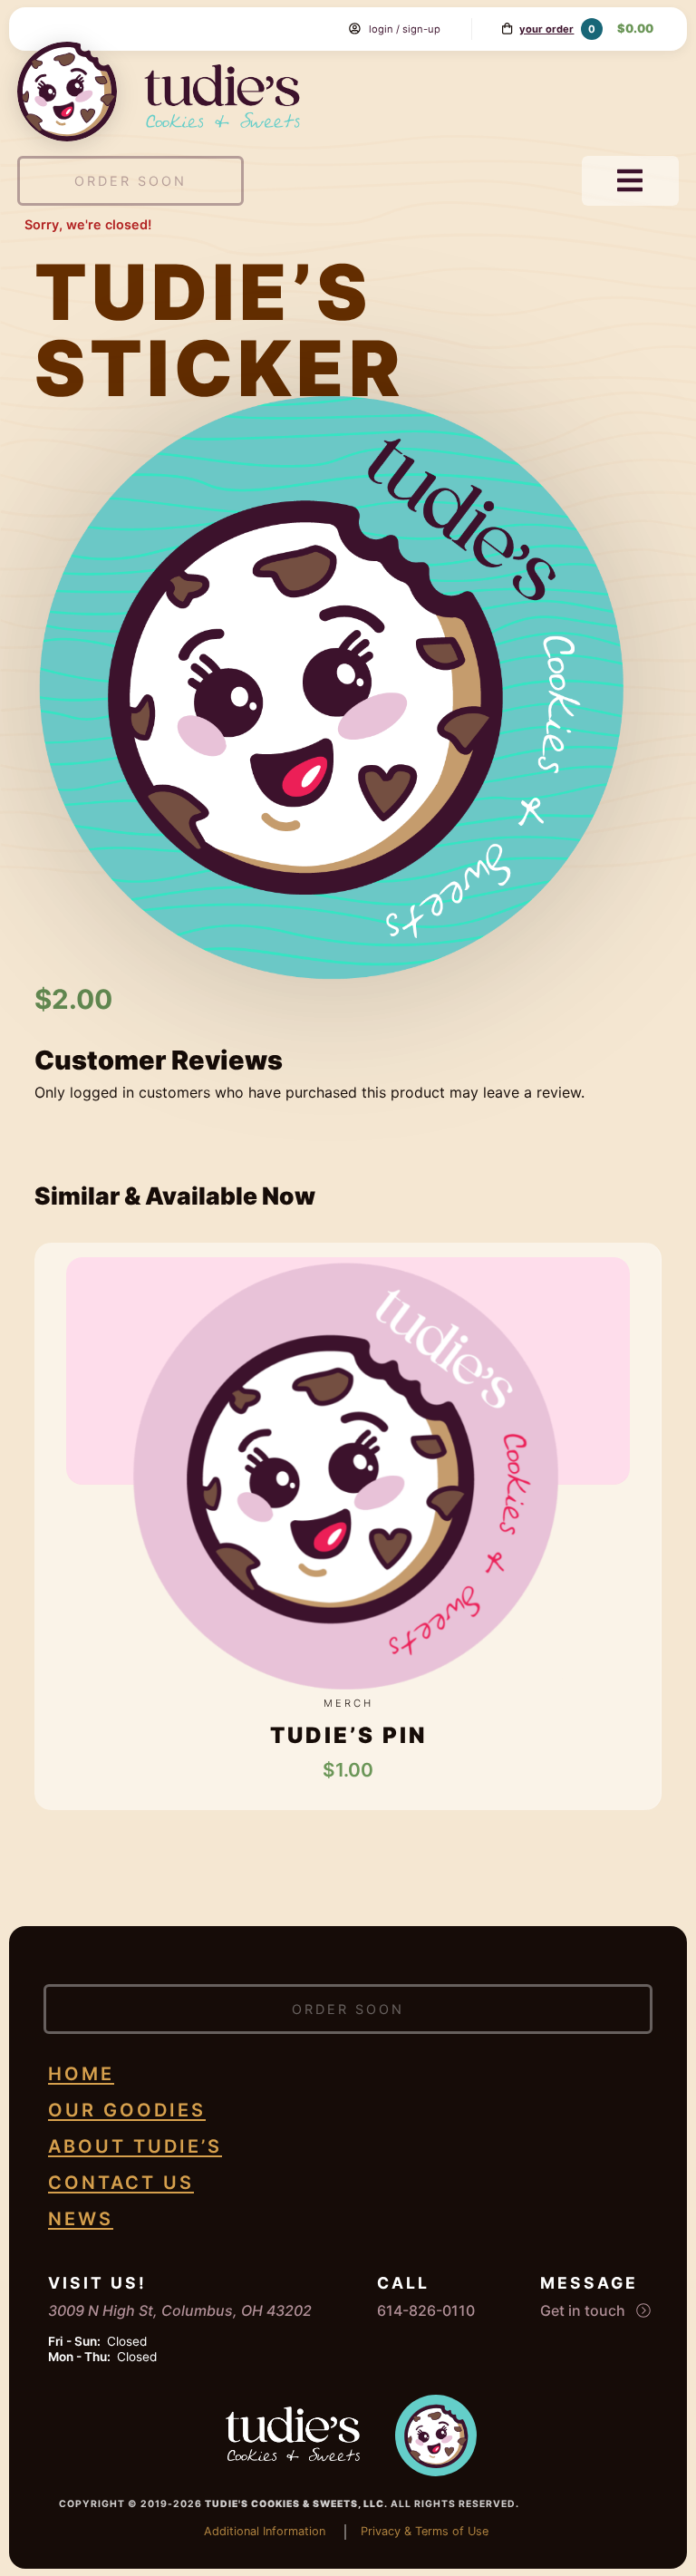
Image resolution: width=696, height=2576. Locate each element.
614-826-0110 (426, 2310)
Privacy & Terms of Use (425, 2531)
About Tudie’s (135, 2146)
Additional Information (265, 2531)
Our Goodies (127, 2110)
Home (81, 2074)
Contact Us (121, 2183)
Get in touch (585, 2310)
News (81, 2219)
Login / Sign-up (405, 29)
